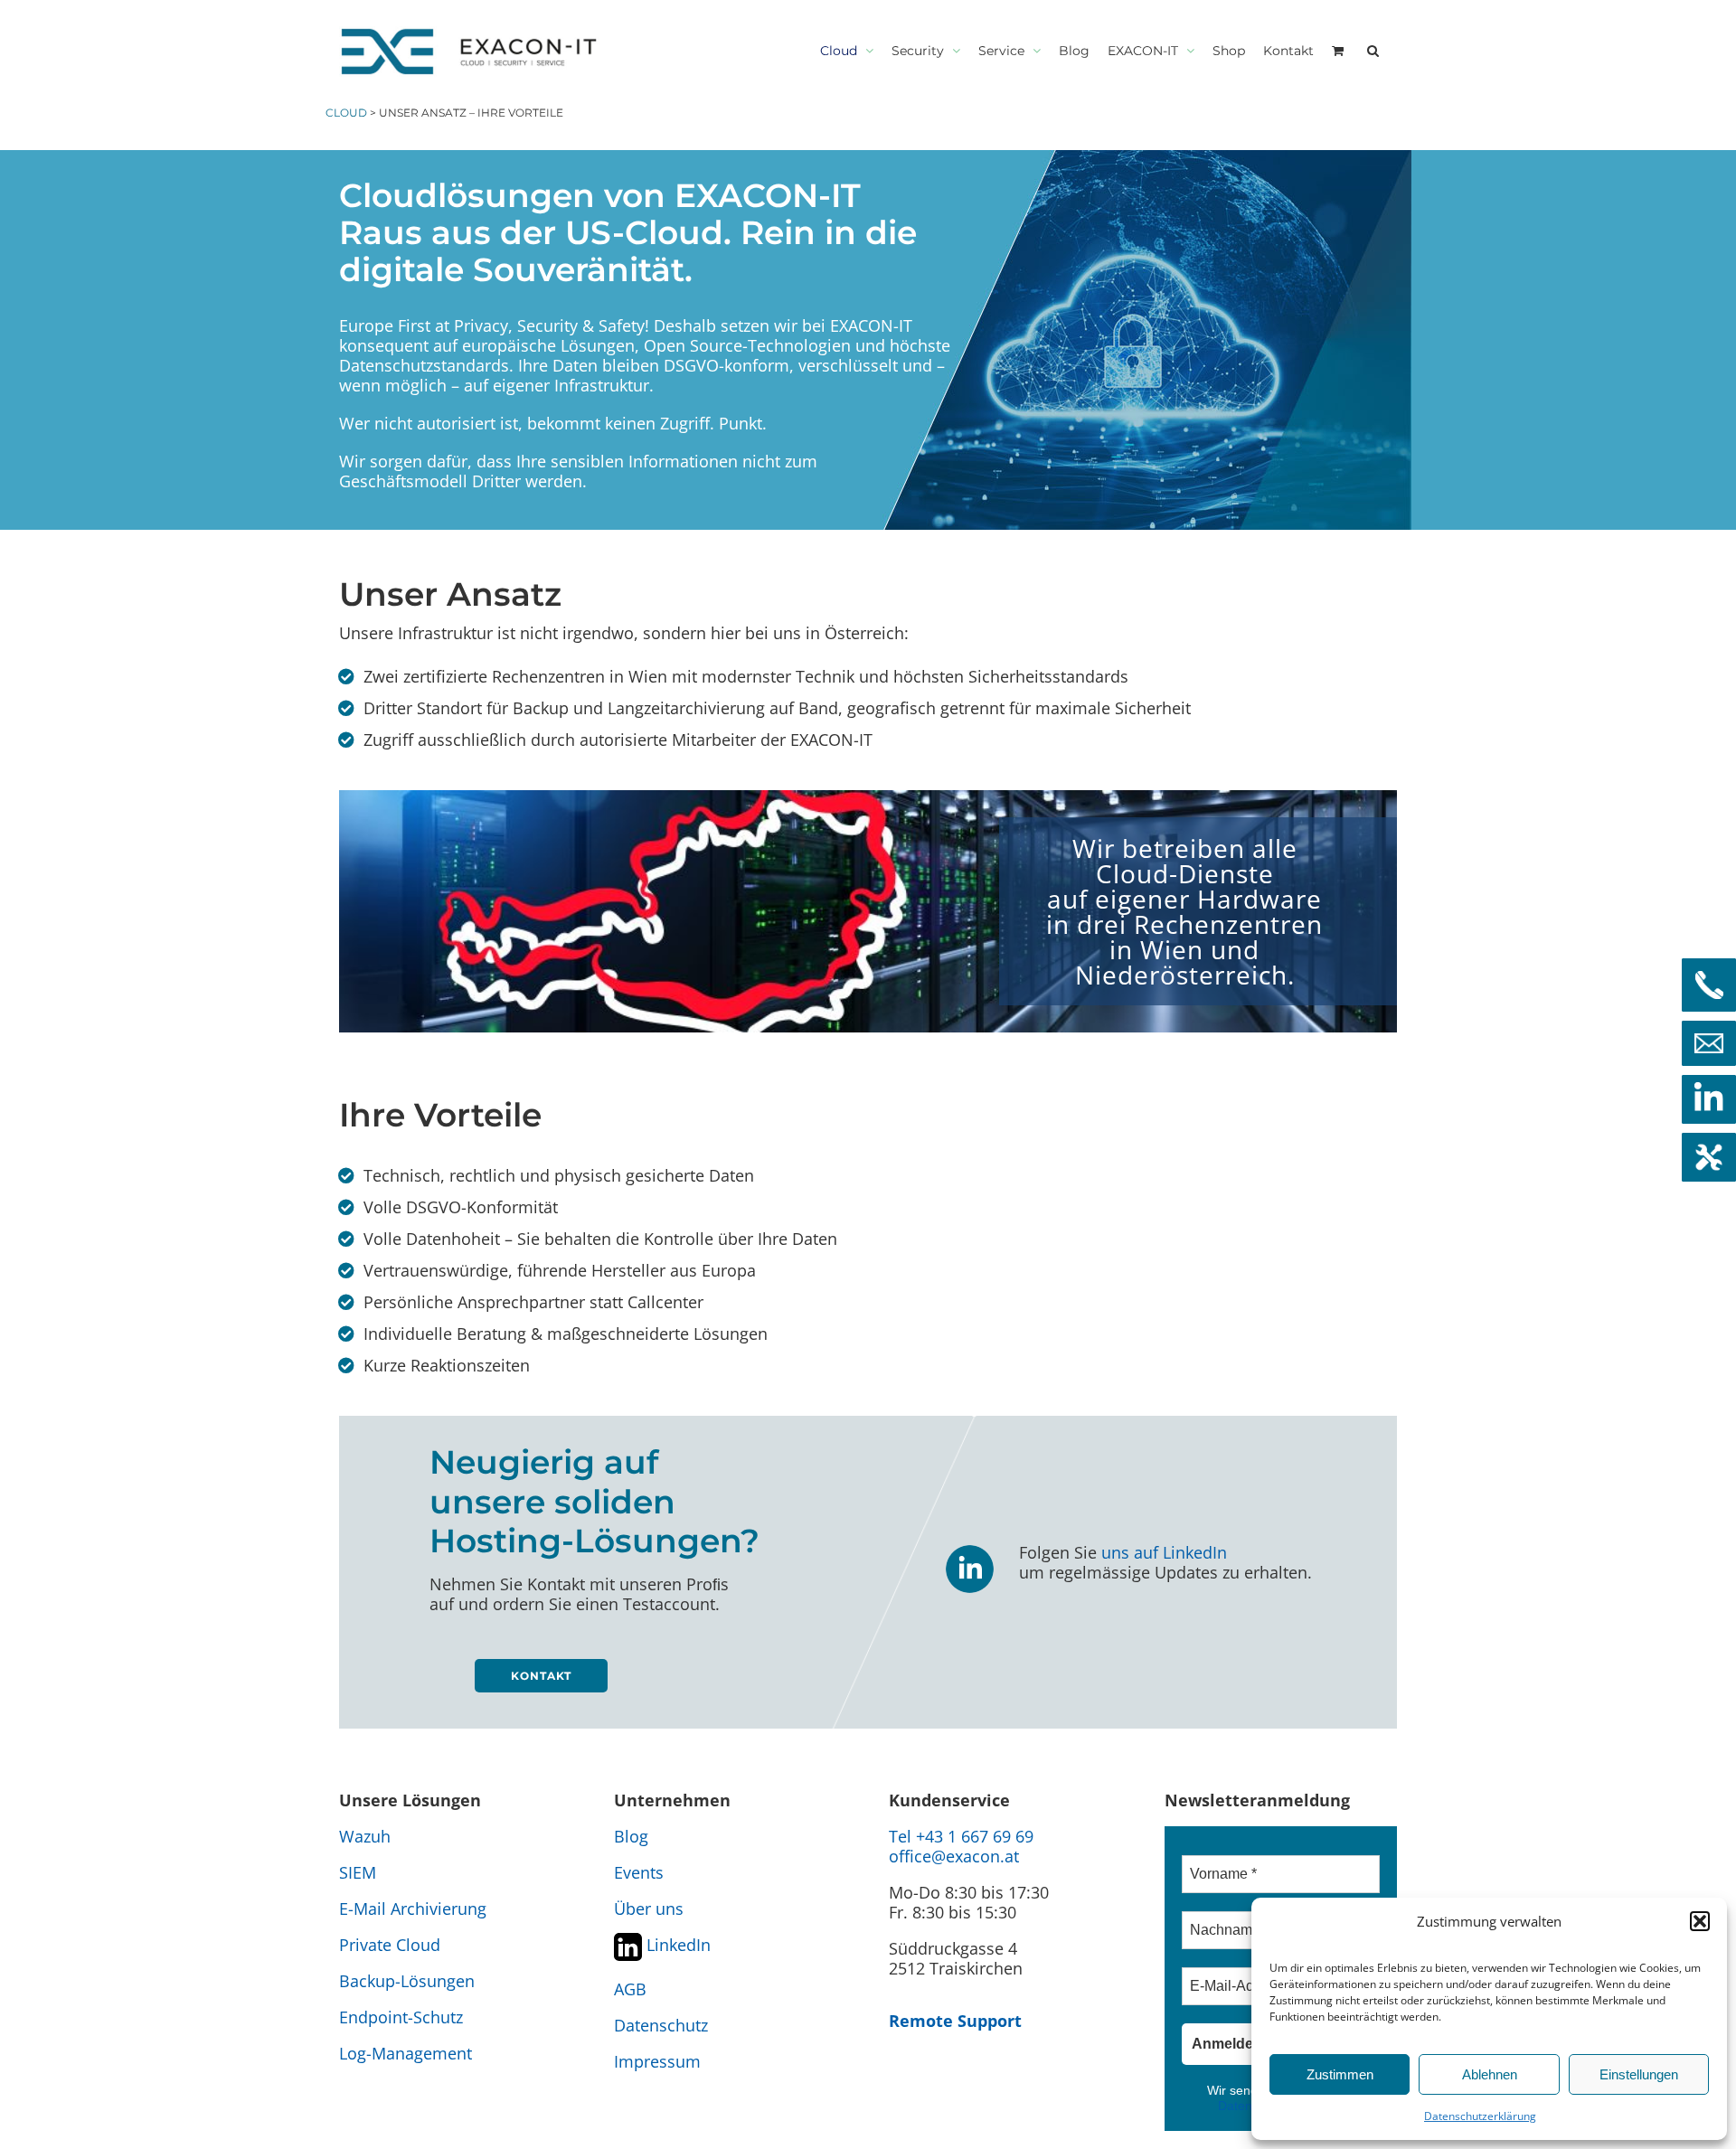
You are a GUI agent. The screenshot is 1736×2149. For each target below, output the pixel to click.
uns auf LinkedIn (1164, 1552)
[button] (1700, 1921)
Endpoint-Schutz (401, 2017)
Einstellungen (1639, 2074)
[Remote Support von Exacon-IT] (1709, 1157)
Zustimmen (1340, 2074)
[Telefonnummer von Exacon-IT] (1709, 985)
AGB (630, 1989)
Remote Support (955, 2021)
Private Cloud (390, 1945)
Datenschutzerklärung (1480, 2116)
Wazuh (365, 1836)
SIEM (358, 1872)
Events (639, 1872)
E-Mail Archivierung (413, 1909)
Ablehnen (1490, 2074)
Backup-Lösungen (407, 1981)
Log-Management (406, 2053)
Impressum (657, 2061)
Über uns (649, 1909)
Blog (631, 1836)
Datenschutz (661, 2025)
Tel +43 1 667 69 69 (961, 1836)
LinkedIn (676, 1945)
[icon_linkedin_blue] (970, 1550)
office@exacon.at (954, 1856)
